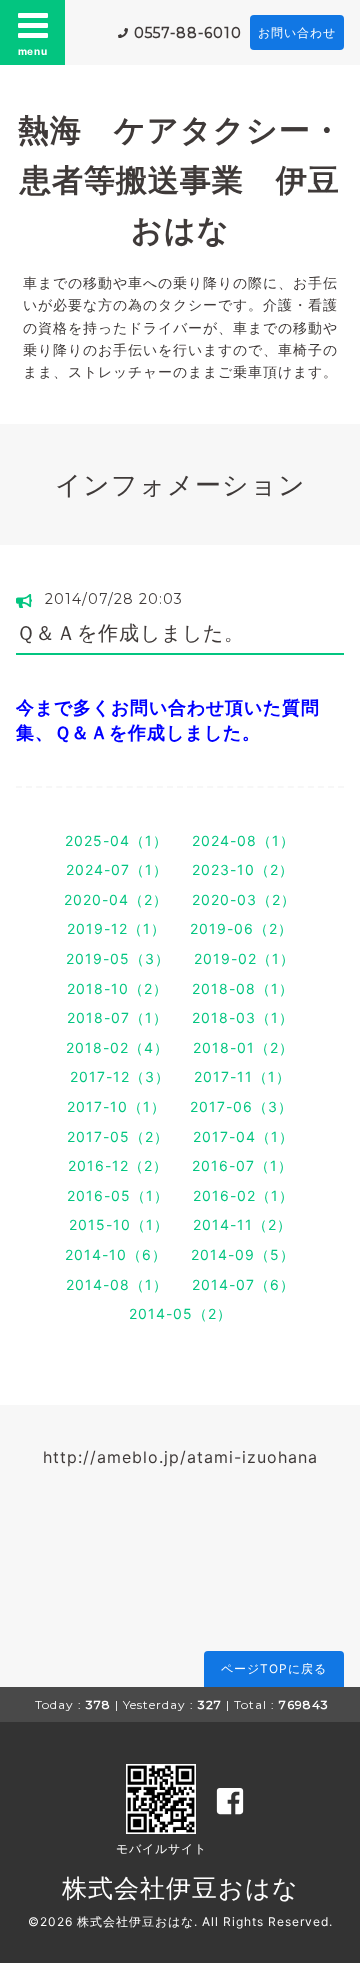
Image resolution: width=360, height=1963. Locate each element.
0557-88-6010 (188, 33)
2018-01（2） (243, 1047)
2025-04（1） (116, 840)
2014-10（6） (116, 1254)
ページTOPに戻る (274, 1668)
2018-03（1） (243, 1017)
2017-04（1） (243, 1136)
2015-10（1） (119, 1224)
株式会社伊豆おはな (180, 1888)
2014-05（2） (180, 1313)
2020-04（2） (116, 899)
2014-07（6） (243, 1284)
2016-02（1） (243, 1195)
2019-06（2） (241, 928)
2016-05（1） (118, 1195)
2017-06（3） (241, 1106)
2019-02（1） (244, 958)
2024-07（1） (117, 869)
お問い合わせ (297, 32)
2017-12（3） (120, 1076)
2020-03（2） (244, 899)
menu (33, 51)
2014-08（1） (117, 1284)
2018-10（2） (117, 988)
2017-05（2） (118, 1136)
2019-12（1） (116, 928)
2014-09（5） (243, 1254)
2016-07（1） (242, 1165)
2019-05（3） (118, 958)
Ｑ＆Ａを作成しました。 (130, 633)
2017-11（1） (242, 1076)
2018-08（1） (243, 988)
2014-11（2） (242, 1224)
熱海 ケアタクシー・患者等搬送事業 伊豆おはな (180, 180)
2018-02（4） (117, 1047)
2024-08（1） (243, 840)
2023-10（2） (243, 869)
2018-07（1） (117, 1017)
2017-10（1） (116, 1106)
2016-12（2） (118, 1165)
